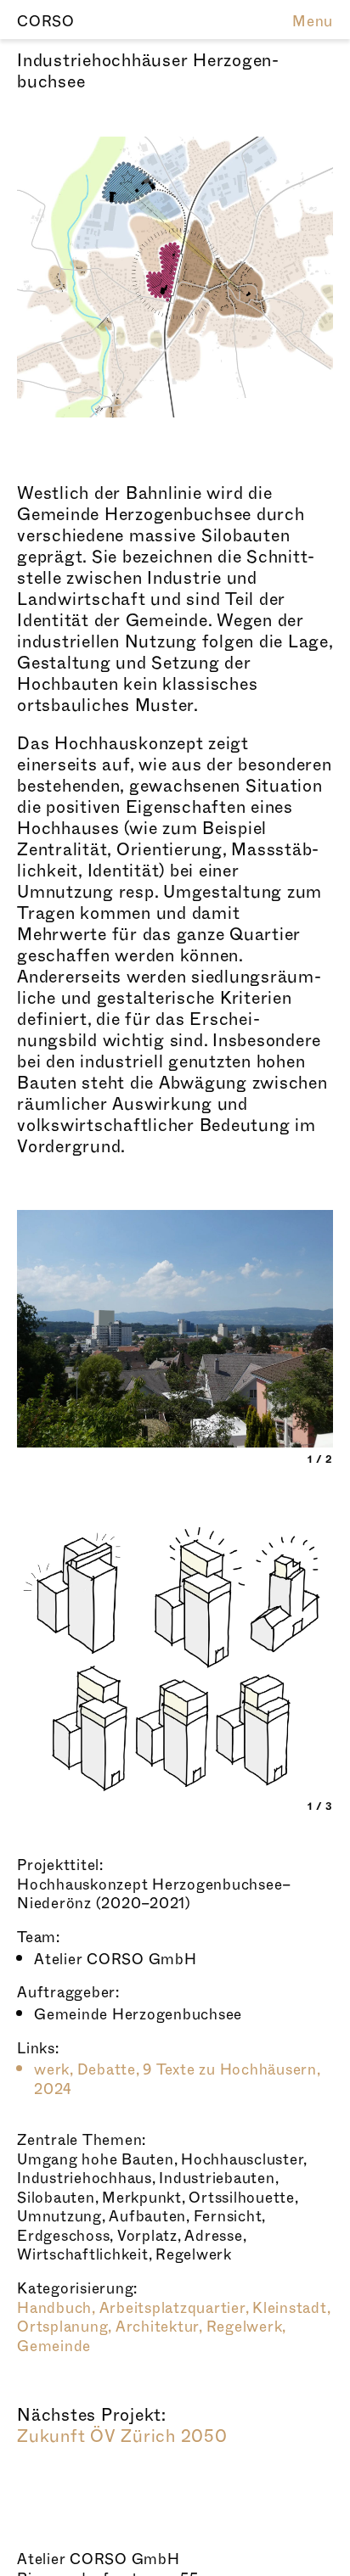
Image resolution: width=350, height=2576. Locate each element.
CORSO (46, 22)
